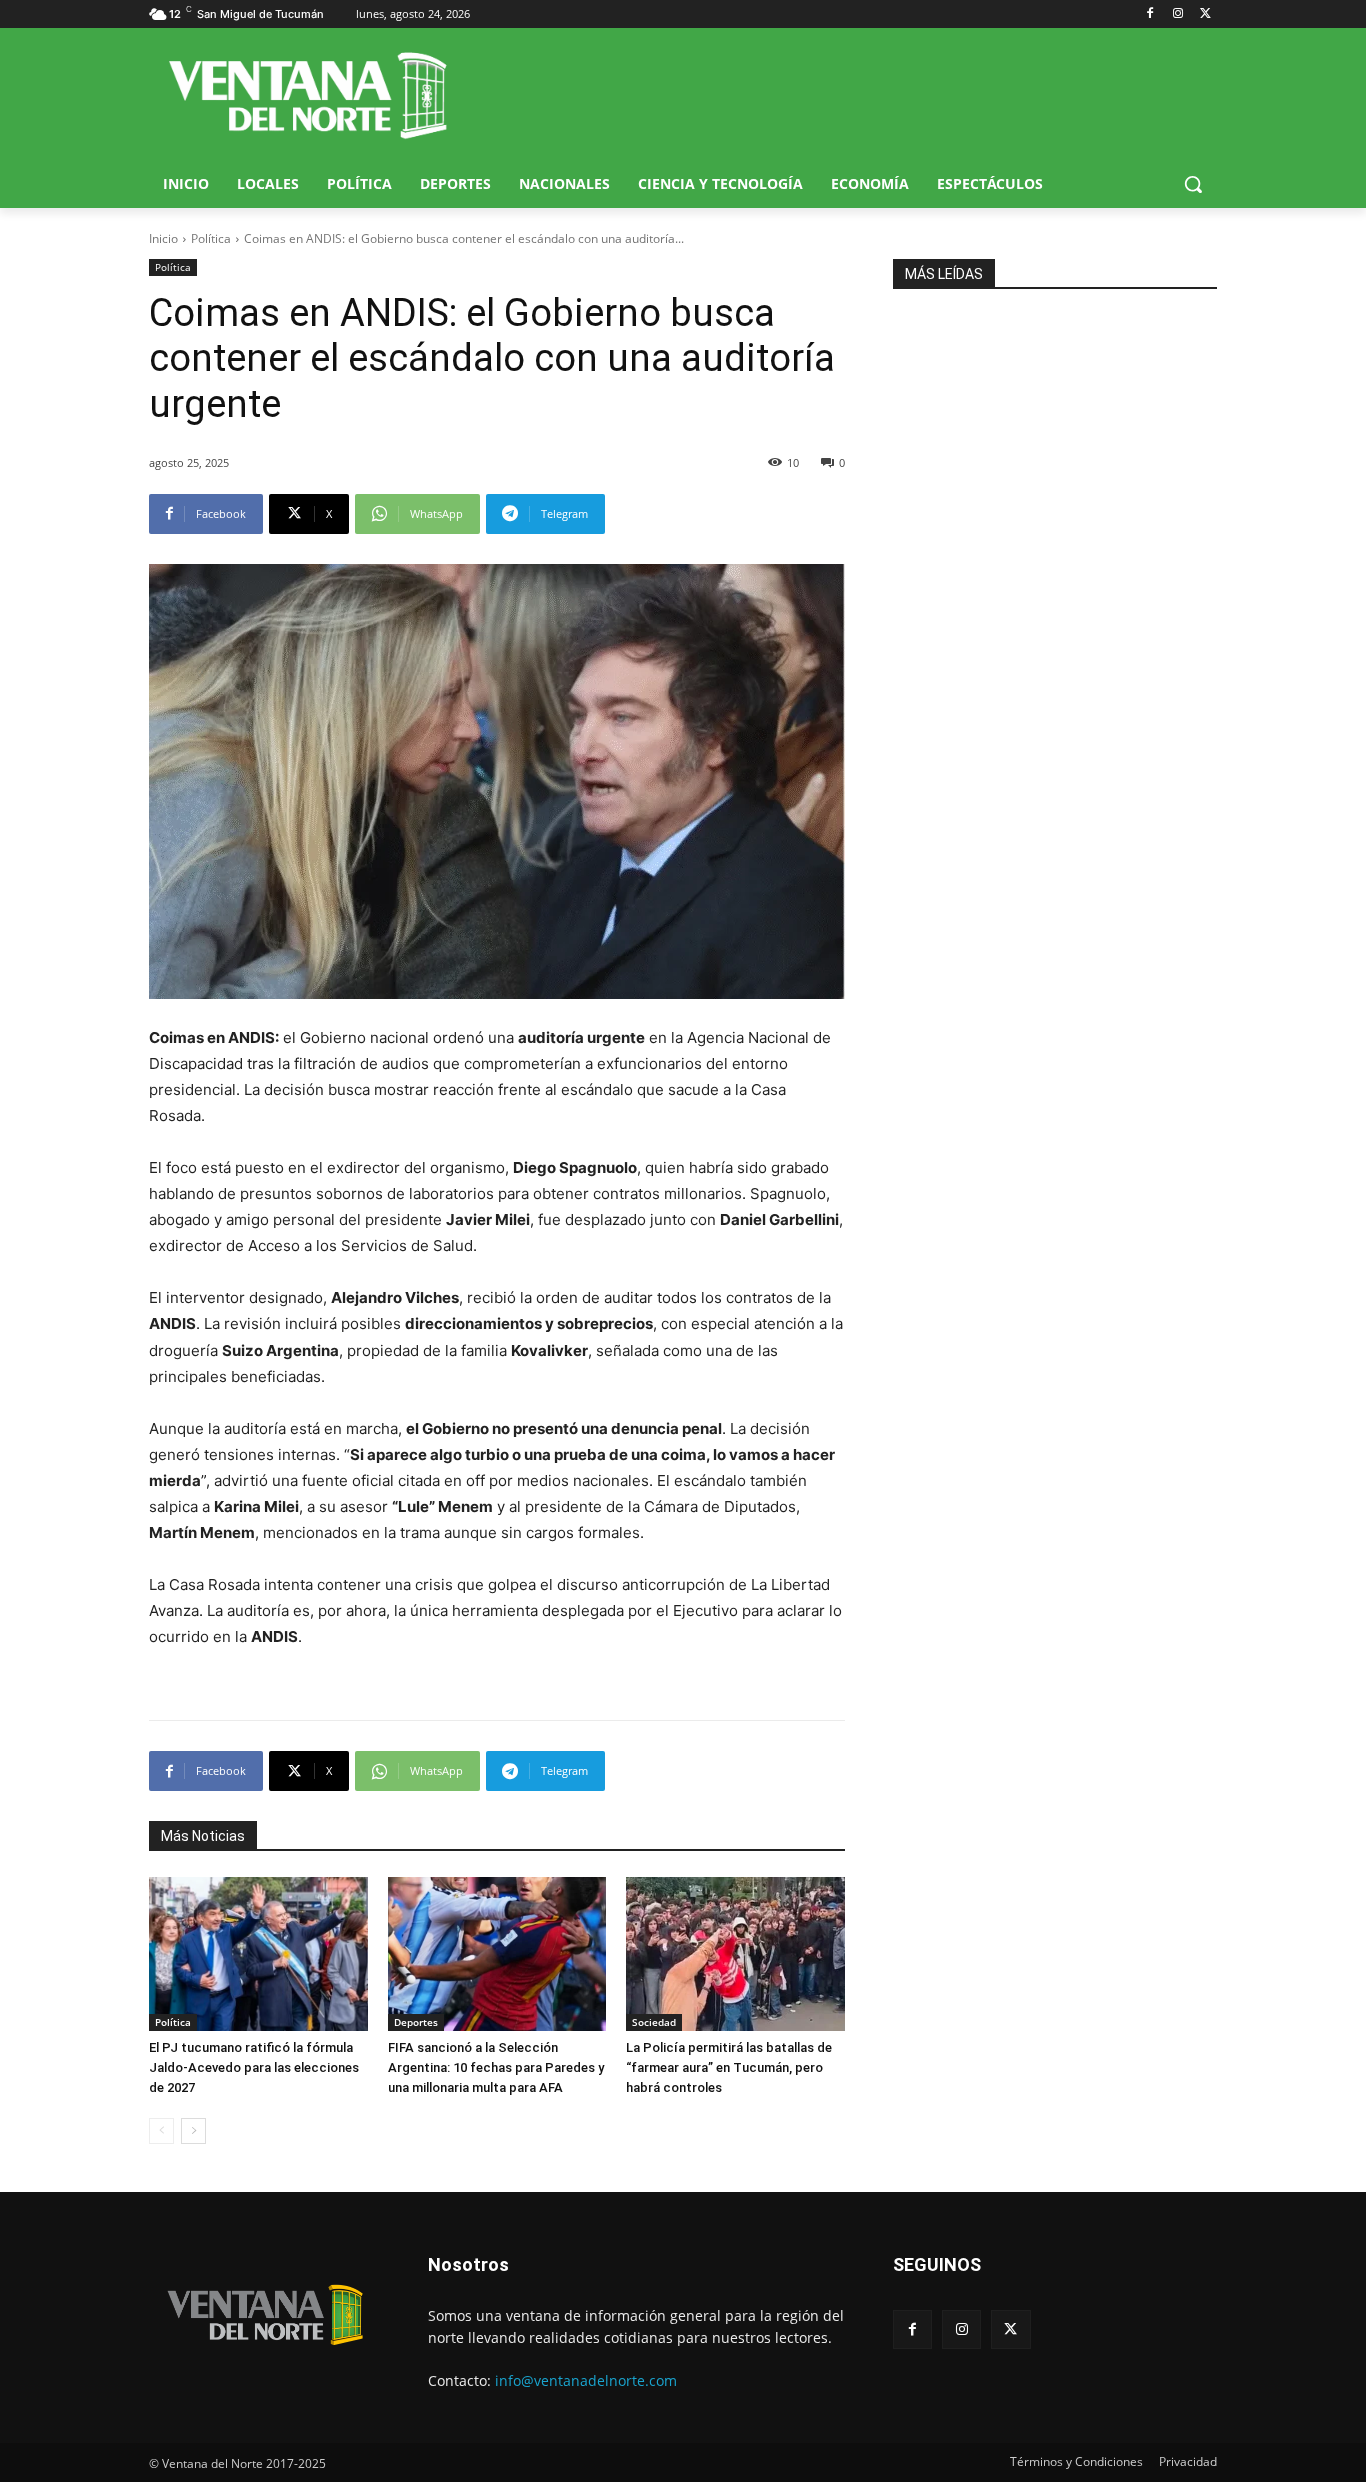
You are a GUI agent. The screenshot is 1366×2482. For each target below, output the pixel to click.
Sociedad (654, 2022)
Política (211, 238)
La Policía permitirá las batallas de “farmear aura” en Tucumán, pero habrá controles (729, 2067)
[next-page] (193, 2131)
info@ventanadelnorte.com (586, 2380)
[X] (1205, 14)
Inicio (163, 238)
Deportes (416, 2022)
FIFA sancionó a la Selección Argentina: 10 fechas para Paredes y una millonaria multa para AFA (496, 2067)
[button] (1193, 184)
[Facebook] (1150, 14)
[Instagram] (1177, 14)
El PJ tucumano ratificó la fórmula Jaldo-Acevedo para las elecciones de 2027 (254, 2067)
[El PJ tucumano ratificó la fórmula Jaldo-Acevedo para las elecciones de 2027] (258, 1953)
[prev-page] (161, 2131)
